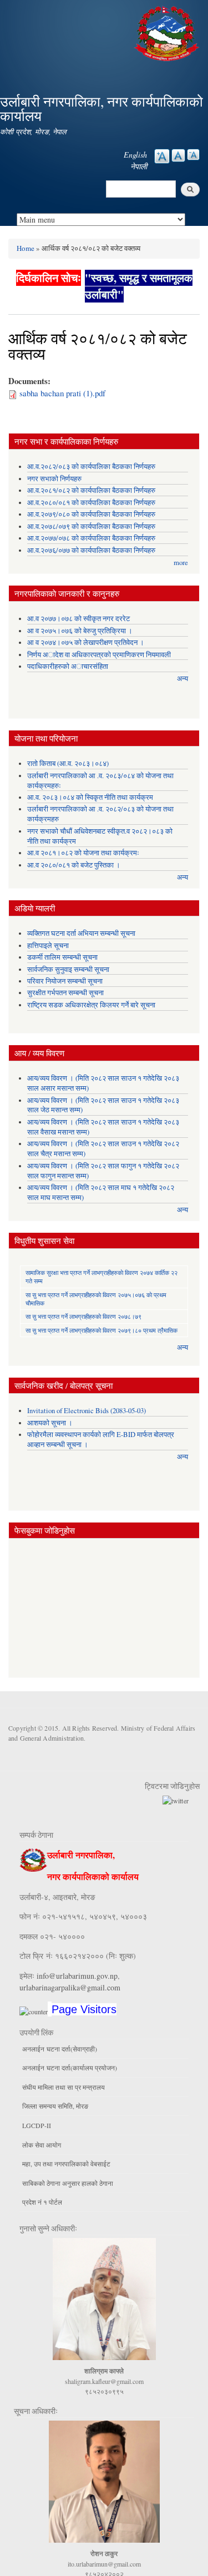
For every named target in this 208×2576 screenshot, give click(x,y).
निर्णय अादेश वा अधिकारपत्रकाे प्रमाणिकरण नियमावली (99, 655)
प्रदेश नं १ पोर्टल (42, 2202)
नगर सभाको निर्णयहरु (54, 479)
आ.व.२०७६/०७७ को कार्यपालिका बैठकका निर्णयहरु (91, 550)
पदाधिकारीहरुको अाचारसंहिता (68, 666)
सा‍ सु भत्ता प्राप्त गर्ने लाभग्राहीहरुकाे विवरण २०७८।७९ (83, 1316)
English (135, 155)
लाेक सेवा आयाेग (42, 2145)
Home (26, 248)
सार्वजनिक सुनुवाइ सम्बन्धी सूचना (68, 969)
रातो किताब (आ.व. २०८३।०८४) (68, 763)
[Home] (168, 32)
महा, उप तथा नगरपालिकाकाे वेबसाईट (66, 2164)
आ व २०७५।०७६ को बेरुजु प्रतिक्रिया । (80, 631)
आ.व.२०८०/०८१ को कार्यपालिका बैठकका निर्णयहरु (91, 503)
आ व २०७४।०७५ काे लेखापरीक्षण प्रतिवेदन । (86, 642)
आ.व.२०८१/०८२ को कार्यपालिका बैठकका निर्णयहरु (91, 490)
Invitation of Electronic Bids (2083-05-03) (87, 1411)
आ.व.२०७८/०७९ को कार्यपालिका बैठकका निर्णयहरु (91, 526)
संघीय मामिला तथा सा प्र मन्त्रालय (64, 2087)
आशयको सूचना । (50, 1423)
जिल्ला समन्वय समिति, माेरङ (55, 2106)
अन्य (182, 679)
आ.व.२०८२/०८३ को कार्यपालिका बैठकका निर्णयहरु (91, 467)
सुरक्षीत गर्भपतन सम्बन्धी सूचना (65, 993)
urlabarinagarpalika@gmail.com (70, 1987)
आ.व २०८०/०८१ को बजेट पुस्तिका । (74, 865)
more (181, 563)
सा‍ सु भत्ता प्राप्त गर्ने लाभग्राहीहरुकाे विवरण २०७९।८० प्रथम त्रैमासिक (102, 1330)
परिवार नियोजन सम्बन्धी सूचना (65, 981)
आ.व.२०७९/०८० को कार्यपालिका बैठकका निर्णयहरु (91, 514)
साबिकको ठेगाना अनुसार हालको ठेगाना (68, 2183)
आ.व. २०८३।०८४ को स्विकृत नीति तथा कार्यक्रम (90, 797)
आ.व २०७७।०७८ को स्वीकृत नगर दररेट (78, 619)
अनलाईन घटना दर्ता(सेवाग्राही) (60, 2049)
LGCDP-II (37, 2125)
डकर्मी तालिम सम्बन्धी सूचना (62, 957)
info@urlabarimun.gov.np (77, 1976)
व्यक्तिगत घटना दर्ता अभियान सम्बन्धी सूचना (81, 933)
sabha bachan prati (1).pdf (62, 393)
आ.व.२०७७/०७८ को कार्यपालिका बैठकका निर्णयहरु (91, 538)
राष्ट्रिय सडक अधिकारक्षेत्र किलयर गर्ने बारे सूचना (91, 1005)
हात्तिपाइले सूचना (48, 946)
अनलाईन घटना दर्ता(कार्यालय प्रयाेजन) (70, 2068)
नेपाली (139, 166)
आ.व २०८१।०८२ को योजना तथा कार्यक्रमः (83, 853)
